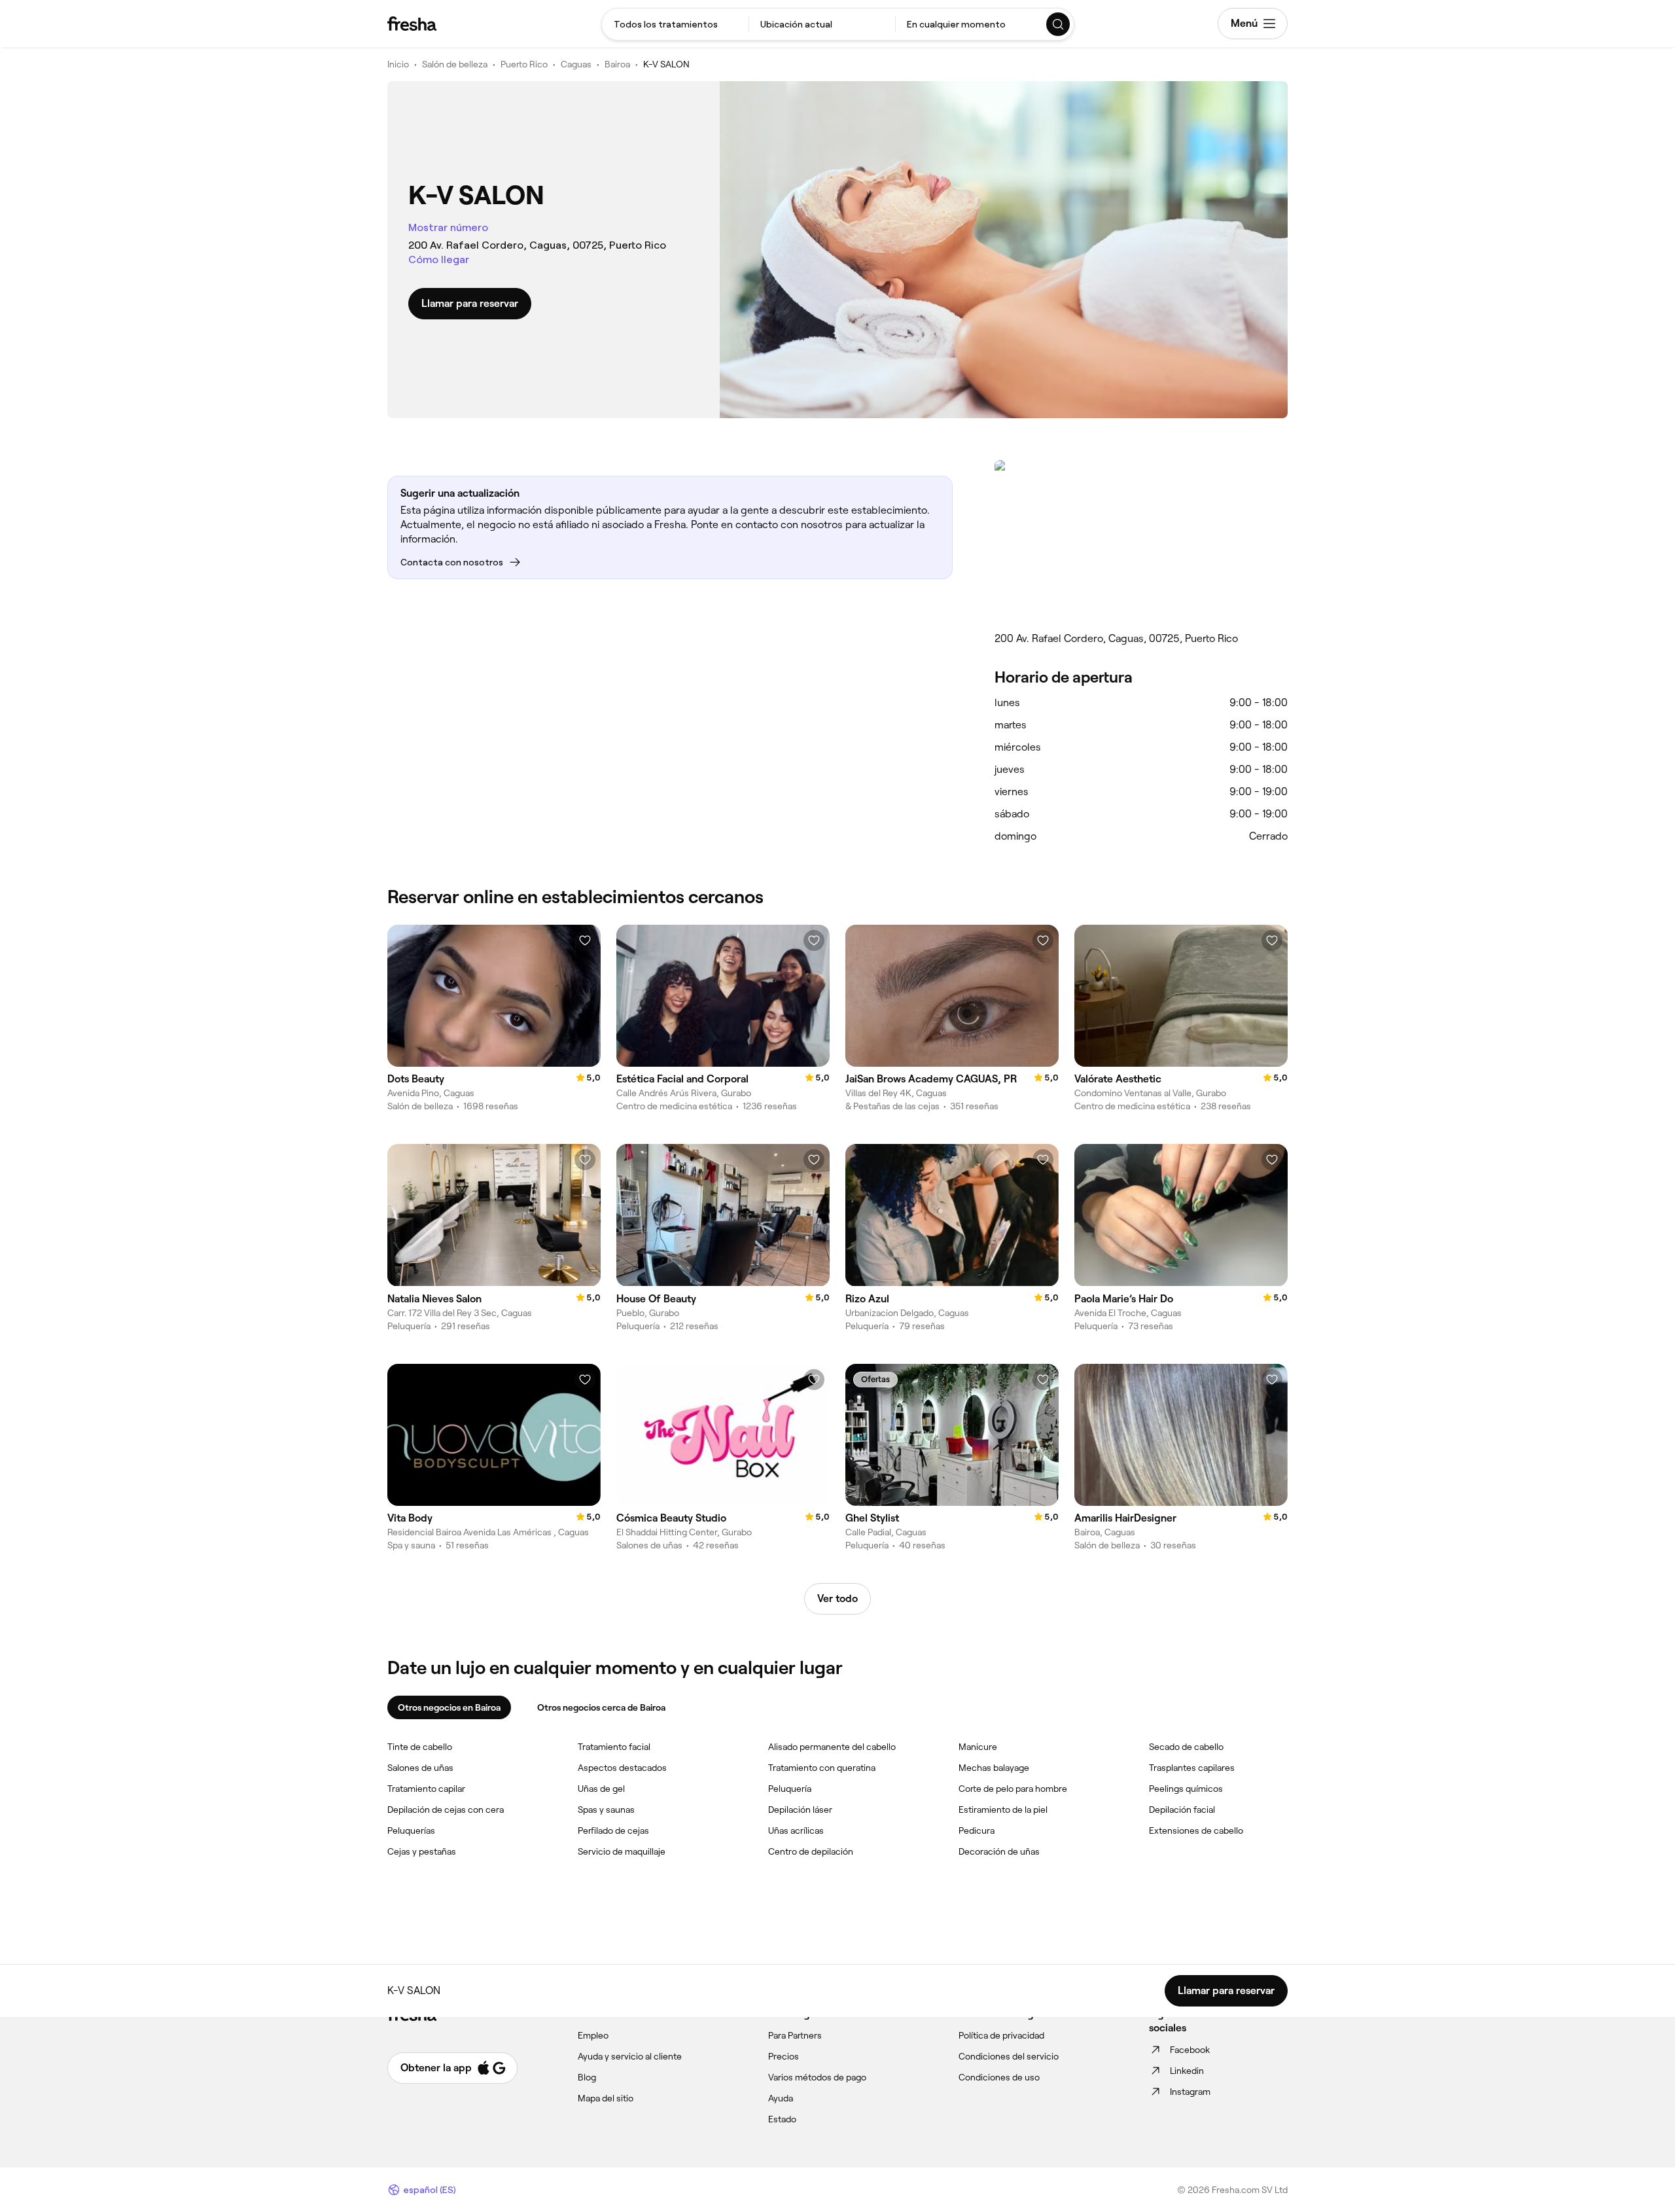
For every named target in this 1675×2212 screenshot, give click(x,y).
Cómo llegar (439, 259)
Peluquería (790, 1789)
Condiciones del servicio (1009, 2056)
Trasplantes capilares (1192, 1768)
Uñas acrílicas (796, 1830)
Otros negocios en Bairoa (449, 1707)
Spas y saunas (606, 1810)
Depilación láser (800, 1810)
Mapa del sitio (606, 2098)
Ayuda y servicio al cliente (630, 2056)
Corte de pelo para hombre (1013, 1789)
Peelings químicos (1186, 1789)
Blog (587, 2077)
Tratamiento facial (614, 1747)
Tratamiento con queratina (822, 1768)
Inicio (398, 64)
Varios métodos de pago (817, 2077)
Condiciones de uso (999, 2077)
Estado (782, 2119)
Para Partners (795, 2035)
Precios (784, 2056)
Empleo (593, 2035)
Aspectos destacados (622, 1768)
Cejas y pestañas (422, 1851)
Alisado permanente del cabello (832, 1747)
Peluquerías (411, 1830)
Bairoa (617, 64)
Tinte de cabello (420, 1747)
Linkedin (1187, 2071)
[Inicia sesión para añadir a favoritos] (585, 940)
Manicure (978, 1747)
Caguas (576, 64)
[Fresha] (412, 24)
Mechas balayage (994, 1768)
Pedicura (977, 1830)
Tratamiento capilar (426, 1789)
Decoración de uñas (999, 1851)
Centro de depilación (811, 1851)
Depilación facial (1182, 1810)
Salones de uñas (420, 1768)
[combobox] (675, 24)
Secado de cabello (1186, 1747)
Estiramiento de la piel (1003, 1810)
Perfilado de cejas (613, 1830)
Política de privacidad (1001, 2035)
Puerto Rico (524, 64)
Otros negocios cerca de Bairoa (601, 1707)
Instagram (1190, 2092)
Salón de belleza (455, 64)
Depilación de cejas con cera (446, 1810)
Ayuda (781, 2098)
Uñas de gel (601, 1789)
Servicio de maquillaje (622, 1851)
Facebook (1190, 2050)
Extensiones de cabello (1196, 1830)
